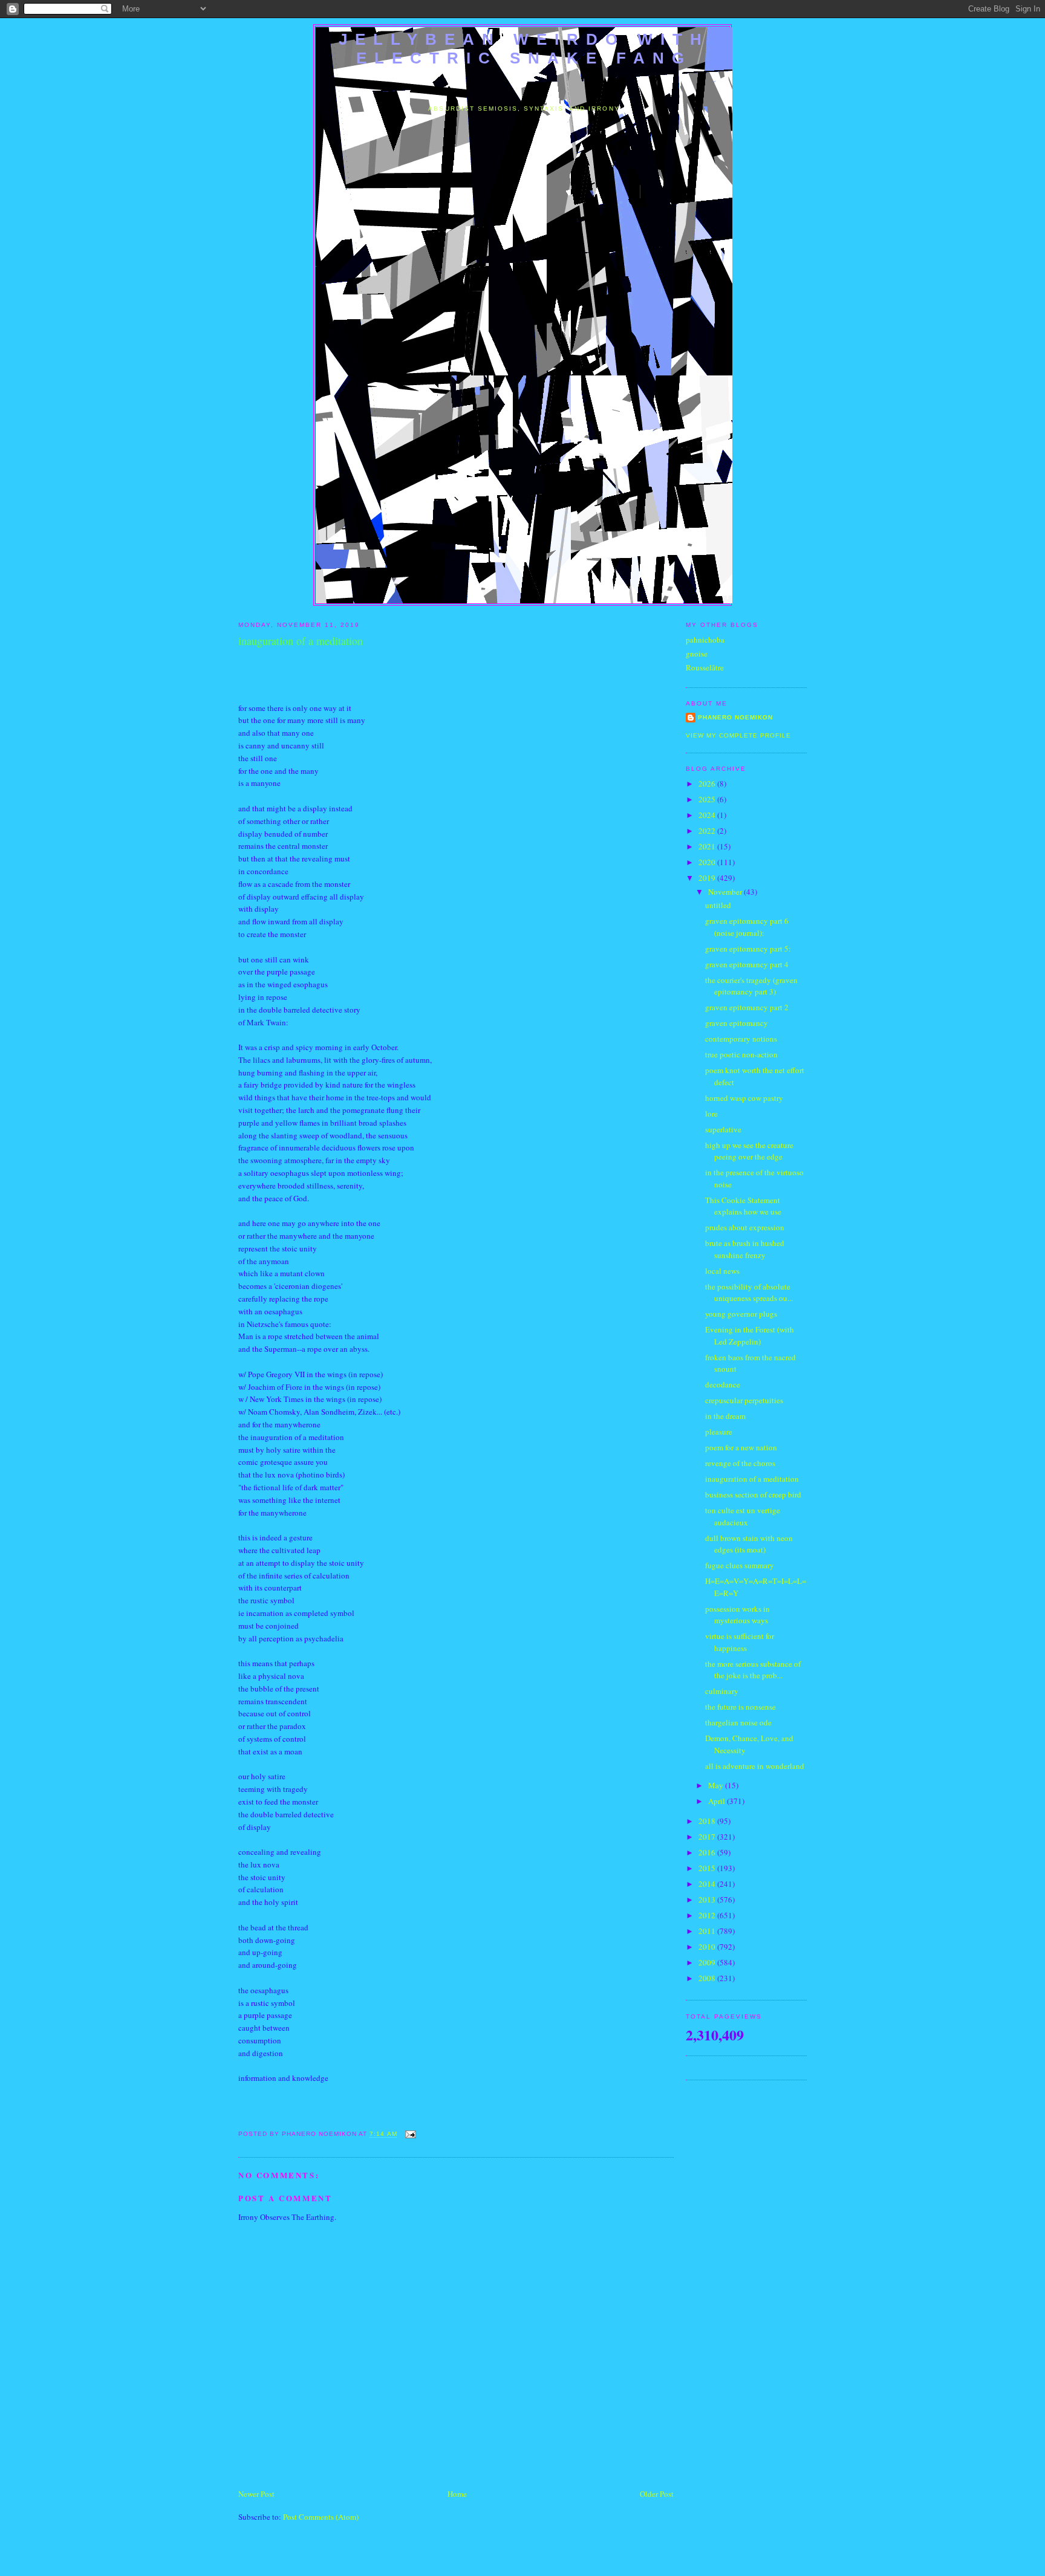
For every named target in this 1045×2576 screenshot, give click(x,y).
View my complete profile (738, 735)
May (717, 1785)
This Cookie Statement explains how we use (743, 1206)
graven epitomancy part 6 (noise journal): (747, 927)
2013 (708, 1900)
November (726, 892)
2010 (708, 1947)
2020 (708, 862)
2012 (708, 1915)
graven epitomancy (737, 1023)
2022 (708, 831)
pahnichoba (705, 640)
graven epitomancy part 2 (747, 1007)
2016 (708, 1852)
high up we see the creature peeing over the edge (749, 1151)
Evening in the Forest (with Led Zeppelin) (750, 1335)
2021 (708, 846)
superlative (723, 1129)
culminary (722, 1691)
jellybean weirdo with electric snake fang (524, 49)
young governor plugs (741, 1314)
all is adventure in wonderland (755, 1766)
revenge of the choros (740, 1463)
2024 (708, 815)
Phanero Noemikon (735, 717)
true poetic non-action (741, 1054)
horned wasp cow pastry (744, 1098)
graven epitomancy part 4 (747, 964)
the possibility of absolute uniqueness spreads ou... (749, 1293)
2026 (708, 784)
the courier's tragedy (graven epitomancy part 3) (751, 986)
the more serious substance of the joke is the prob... (753, 1670)
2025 (708, 799)
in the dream (725, 1416)
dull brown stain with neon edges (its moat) (749, 1544)
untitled (718, 905)
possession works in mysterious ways (737, 1615)
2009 (708, 1962)
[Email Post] (409, 2134)
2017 (708, 1837)
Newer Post (256, 2494)
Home (457, 2494)
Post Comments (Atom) (321, 2517)
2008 (708, 1978)
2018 (708, 1821)
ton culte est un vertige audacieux (743, 1516)
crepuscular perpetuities (744, 1400)
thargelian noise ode (738, 1722)
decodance (723, 1384)
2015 (708, 1868)
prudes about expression (745, 1227)
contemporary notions (741, 1039)
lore (711, 1114)
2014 (708, 1884)
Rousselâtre (705, 667)
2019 (708, 878)
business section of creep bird (753, 1494)
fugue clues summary (740, 1565)
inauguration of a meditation (752, 1479)
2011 (708, 1931)
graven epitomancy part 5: (748, 949)
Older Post (657, 2494)
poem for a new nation (741, 1447)
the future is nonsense (741, 1707)
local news (722, 1271)
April (718, 1801)
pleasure (719, 1432)
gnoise (697, 654)
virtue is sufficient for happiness (740, 1642)
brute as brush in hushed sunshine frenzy (745, 1249)
